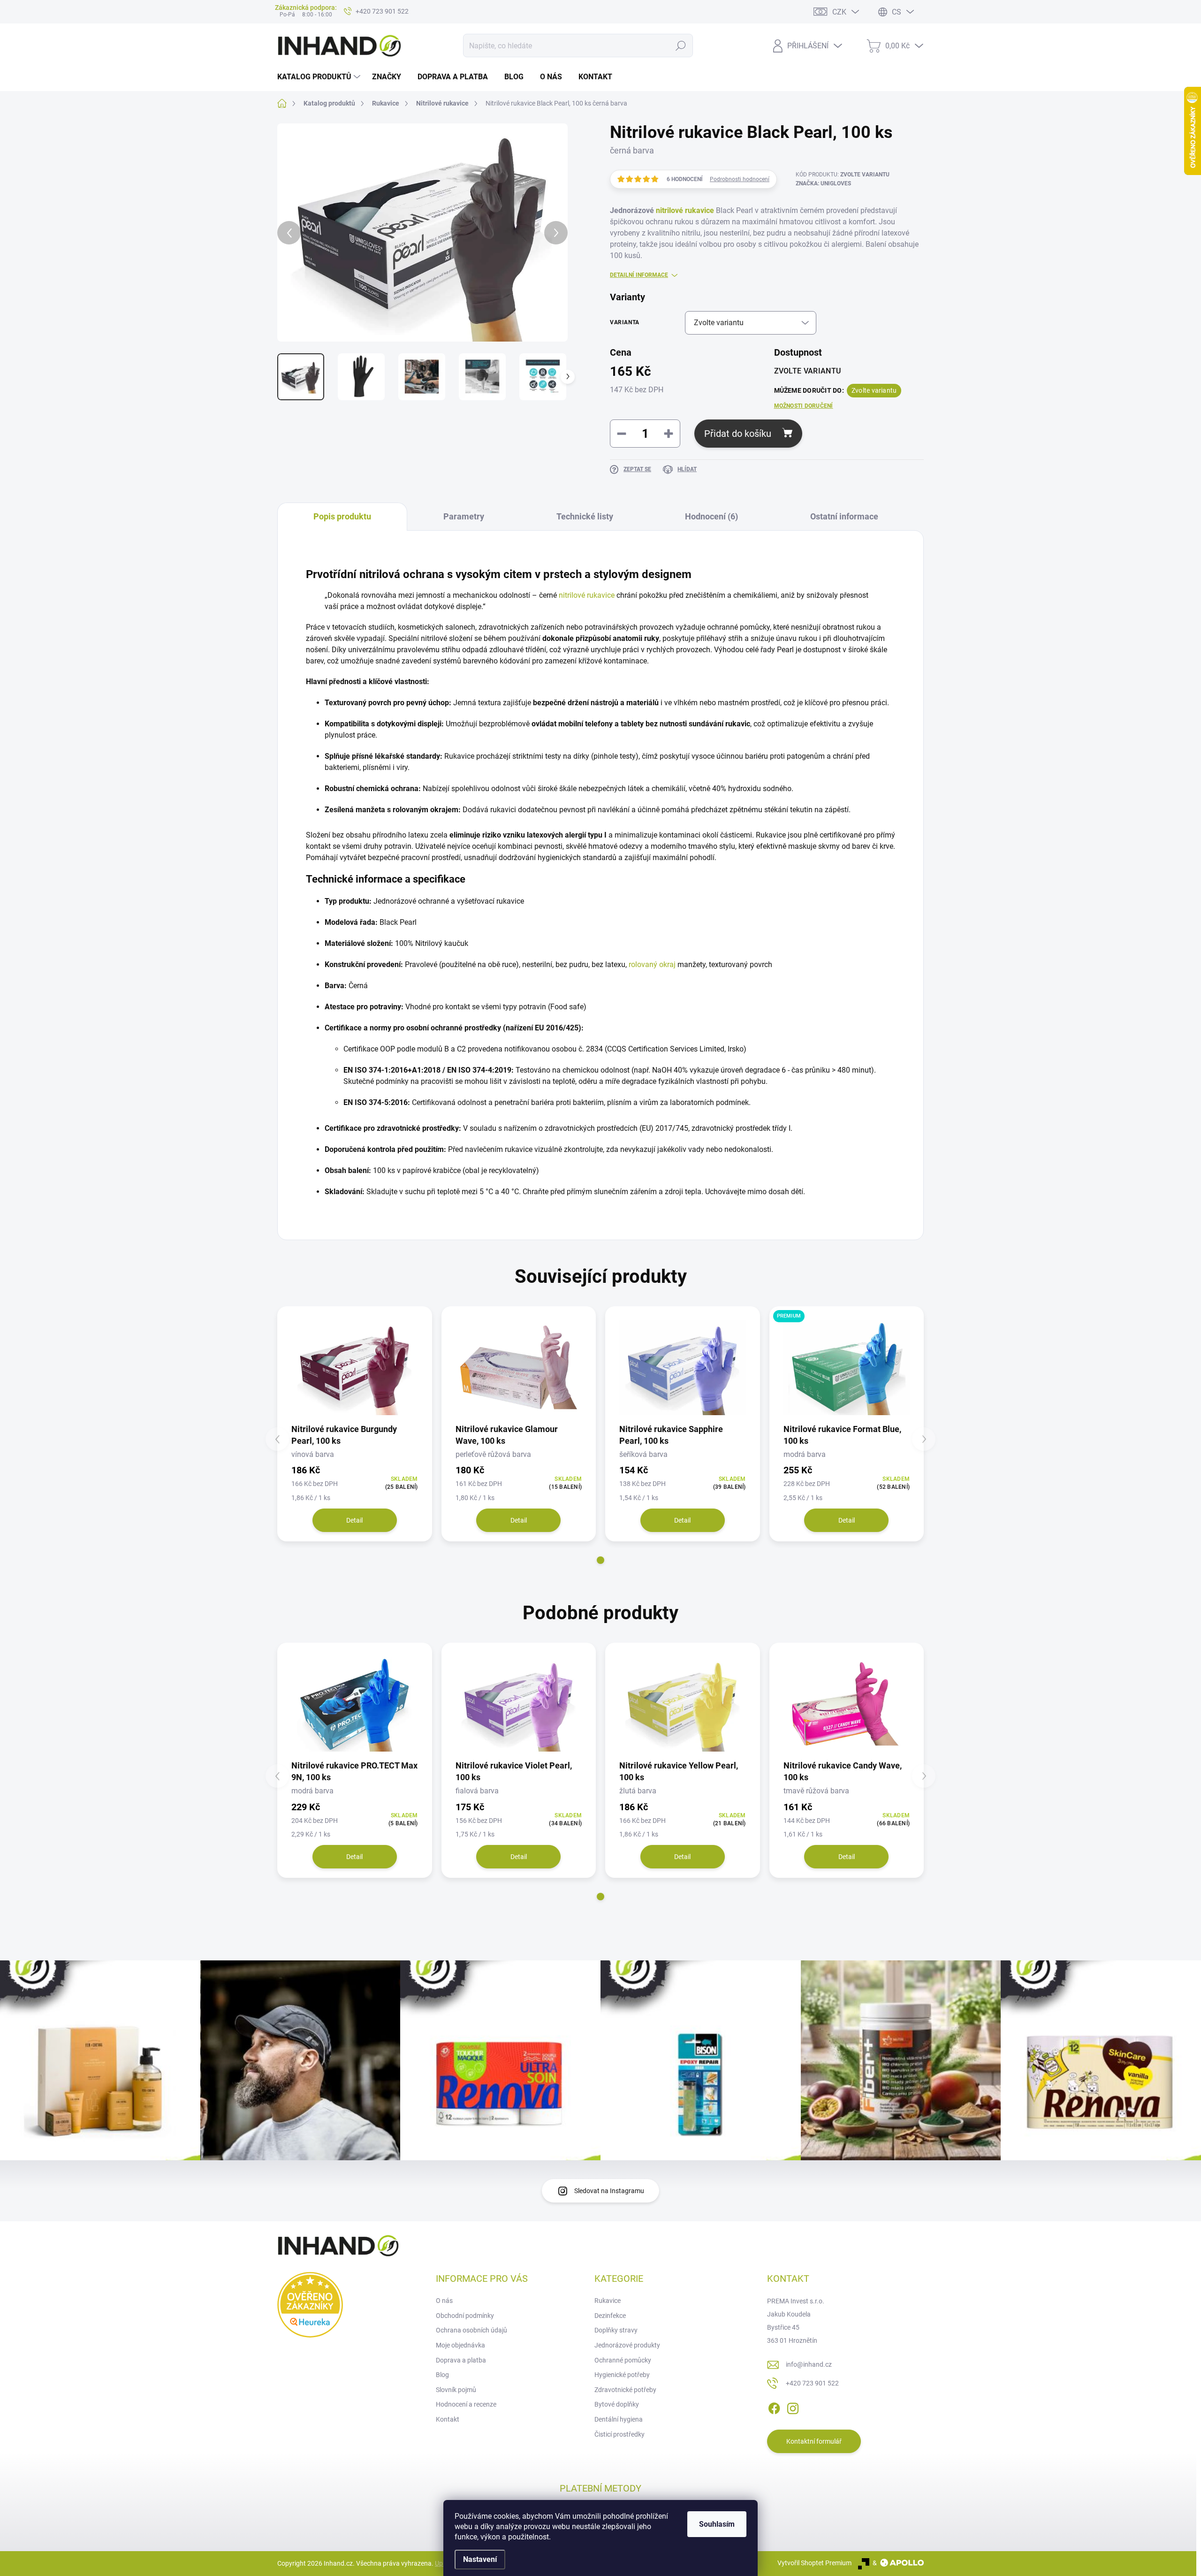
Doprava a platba (461, 2360)
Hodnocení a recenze (466, 2404)
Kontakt (448, 2419)
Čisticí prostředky (620, 2434)
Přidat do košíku (738, 434)
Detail (354, 1520)
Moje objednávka (460, 2345)
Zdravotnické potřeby (625, 2390)
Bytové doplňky (617, 2404)
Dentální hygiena (619, 2419)
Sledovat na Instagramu (609, 2191)
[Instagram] (793, 2407)
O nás (444, 2301)
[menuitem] (320, 77)
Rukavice (608, 2301)
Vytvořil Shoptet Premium (814, 2563)
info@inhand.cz (809, 2364)
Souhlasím (717, 2524)
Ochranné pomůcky (623, 2360)
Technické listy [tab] (585, 516)
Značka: (823, 183)
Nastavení (480, 2559)
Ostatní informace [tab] (844, 516)
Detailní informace (639, 275)
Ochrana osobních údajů (471, 2330)
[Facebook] (774, 2407)
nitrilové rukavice (685, 210)
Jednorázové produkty (627, 2345)
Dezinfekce (610, 2316)
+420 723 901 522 (812, 2383)
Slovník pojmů (456, 2390)
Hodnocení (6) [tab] (711, 516)
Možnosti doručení (804, 406)
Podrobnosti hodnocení (740, 179)
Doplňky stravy (616, 2330)
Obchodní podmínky (465, 2316)
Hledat (680, 46)
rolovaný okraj (652, 964)
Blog (442, 2375)
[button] (600, 1560)
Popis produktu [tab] (342, 516)
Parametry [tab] (464, 516)
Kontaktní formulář (814, 2441)
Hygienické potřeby (622, 2375)
